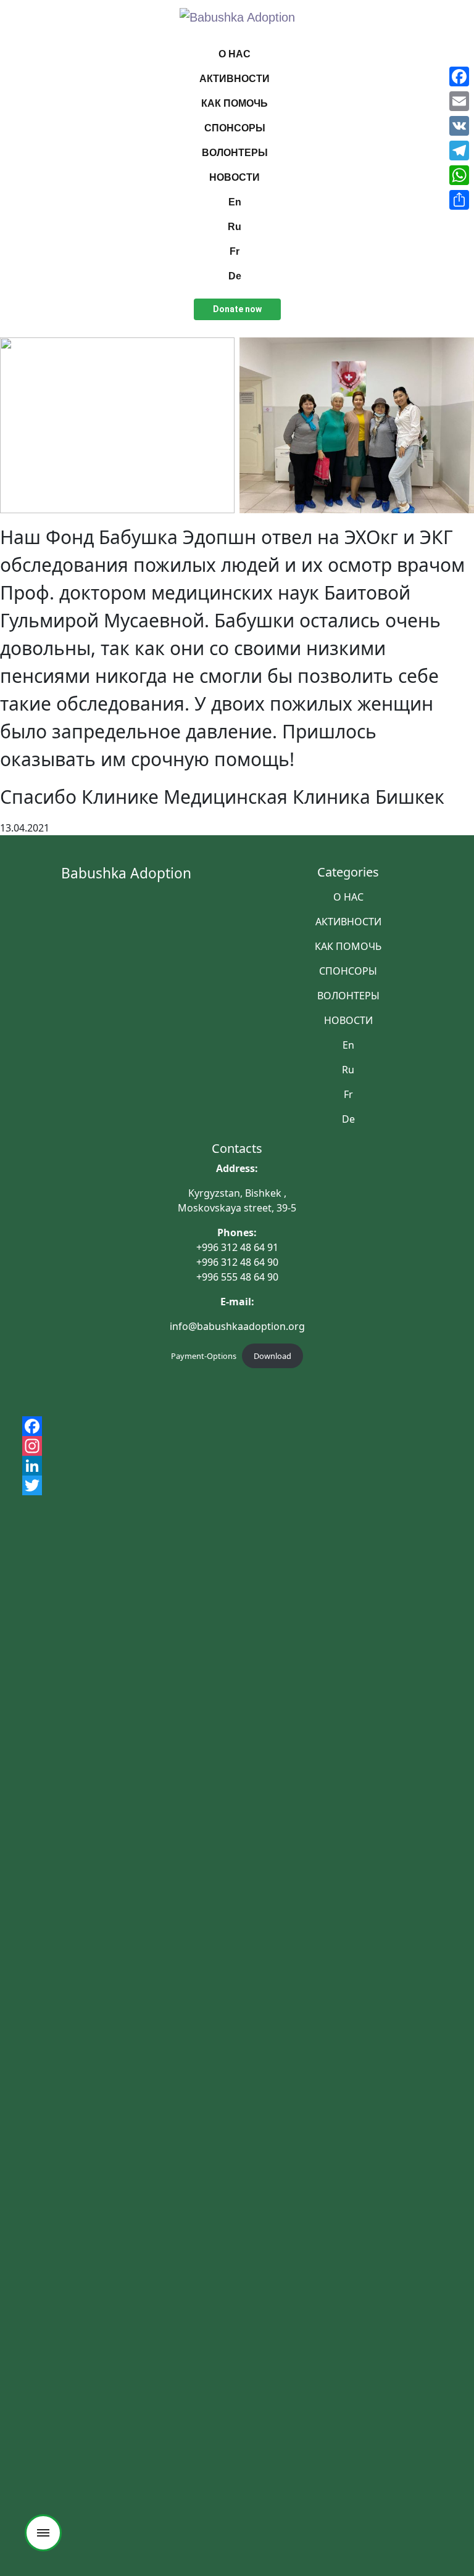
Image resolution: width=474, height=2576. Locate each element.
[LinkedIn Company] (237, 1466)
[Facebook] (237, 1426)
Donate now (237, 309)
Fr (235, 251)
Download (272, 1356)
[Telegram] (459, 151)
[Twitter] (237, 1485)
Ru (235, 227)
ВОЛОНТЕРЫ (235, 153)
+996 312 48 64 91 (237, 1247)
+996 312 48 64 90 (237, 1262)
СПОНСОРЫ (235, 128)
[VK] (459, 126)
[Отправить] (459, 200)
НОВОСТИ (235, 177)
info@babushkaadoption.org (237, 1326)
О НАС (235, 54)
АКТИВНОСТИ (235, 79)
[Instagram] (237, 1446)
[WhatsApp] (459, 175)
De (235, 276)
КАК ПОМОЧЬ (235, 103)
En (235, 202)
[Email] (459, 101)
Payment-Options (204, 1356)
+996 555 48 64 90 (237, 1277)
